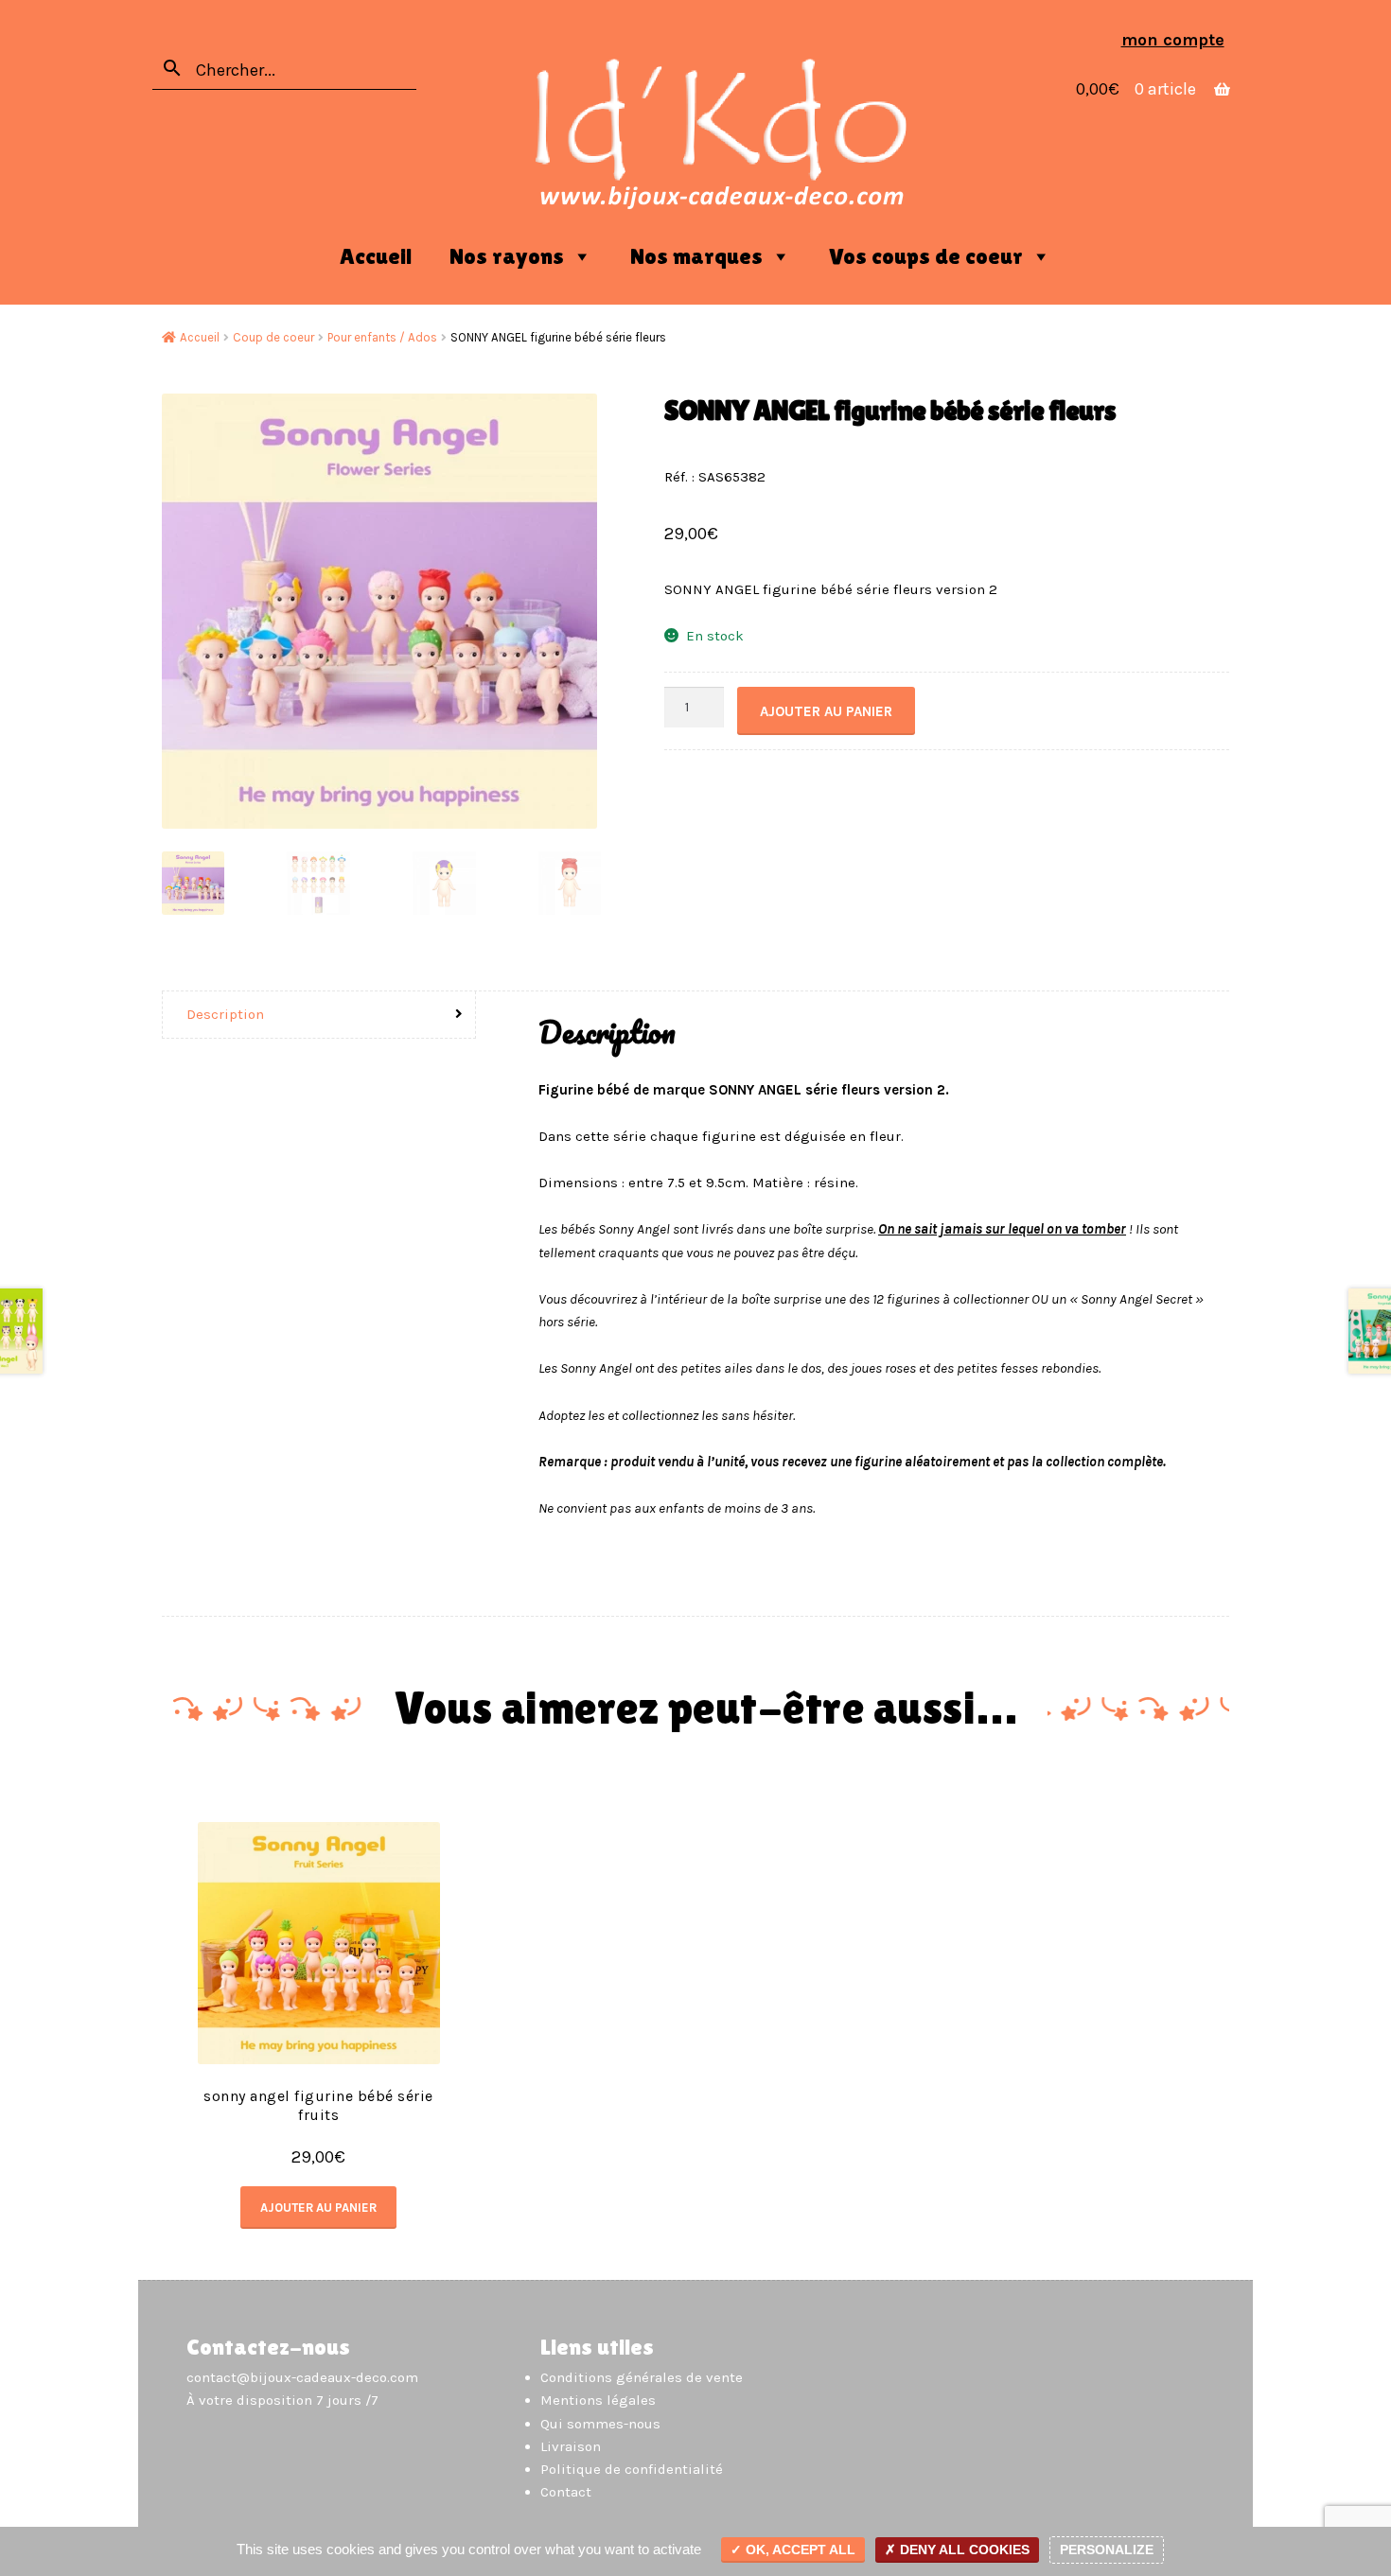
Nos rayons (507, 256)
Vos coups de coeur (926, 256)
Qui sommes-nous (600, 2424)
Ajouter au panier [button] (318, 2208)
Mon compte (1173, 40)
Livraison (571, 2446)
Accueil (376, 256)
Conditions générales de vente (642, 2377)
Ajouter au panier (826, 711)
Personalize (1107, 2550)
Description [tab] (225, 1014)
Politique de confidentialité (632, 2469)
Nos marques (696, 256)
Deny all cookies (963, 2550)
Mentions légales (598, 2400)
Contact (566, 2492)
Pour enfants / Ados (382, 337)
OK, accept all (799, 2550)
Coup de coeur (273, 337)
